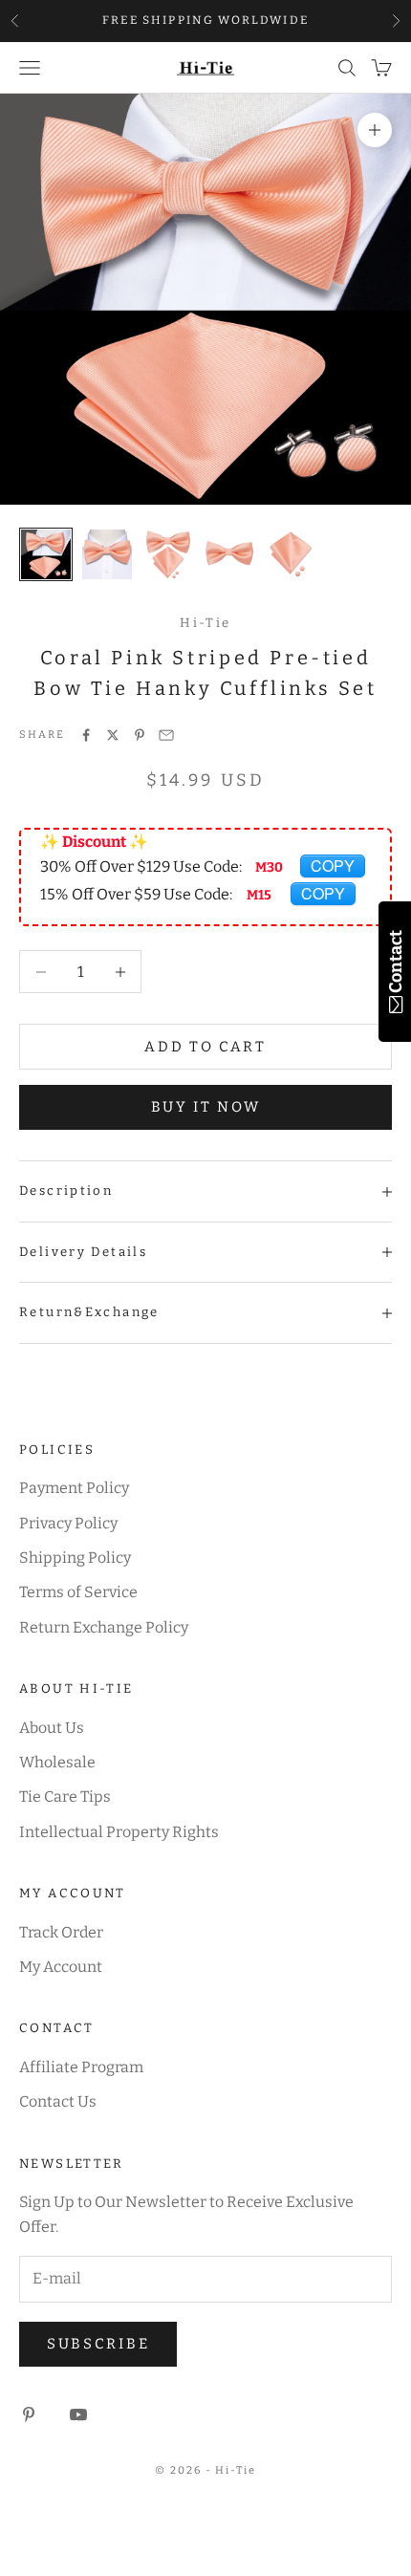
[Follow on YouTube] (78, 2414)
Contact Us (58, 2101)
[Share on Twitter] (113, 735)
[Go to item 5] (291, 554)
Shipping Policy (75, 1558)
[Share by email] (166, 735)
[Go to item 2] (107, 554)
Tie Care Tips (65, 1797)
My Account (61, 1967)
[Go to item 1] (46, 554)
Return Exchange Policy (104, 1627)
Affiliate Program (81, 2067)
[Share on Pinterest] (140, 735)
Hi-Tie (205, 623)
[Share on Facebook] (86, 735)
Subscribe (98, 2344)
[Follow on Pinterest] (29, 2414)
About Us (52, 1728)
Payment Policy (74, 1488)
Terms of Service (78, 1592)
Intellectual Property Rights (119, 1832)
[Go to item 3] (168, 554)
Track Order (61, 1932)
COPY (333, 866)
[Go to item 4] (229, 554)
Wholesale (57, 1762)
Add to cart (205, 1047)
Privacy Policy (68, 1523)
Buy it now (206, 1107)
